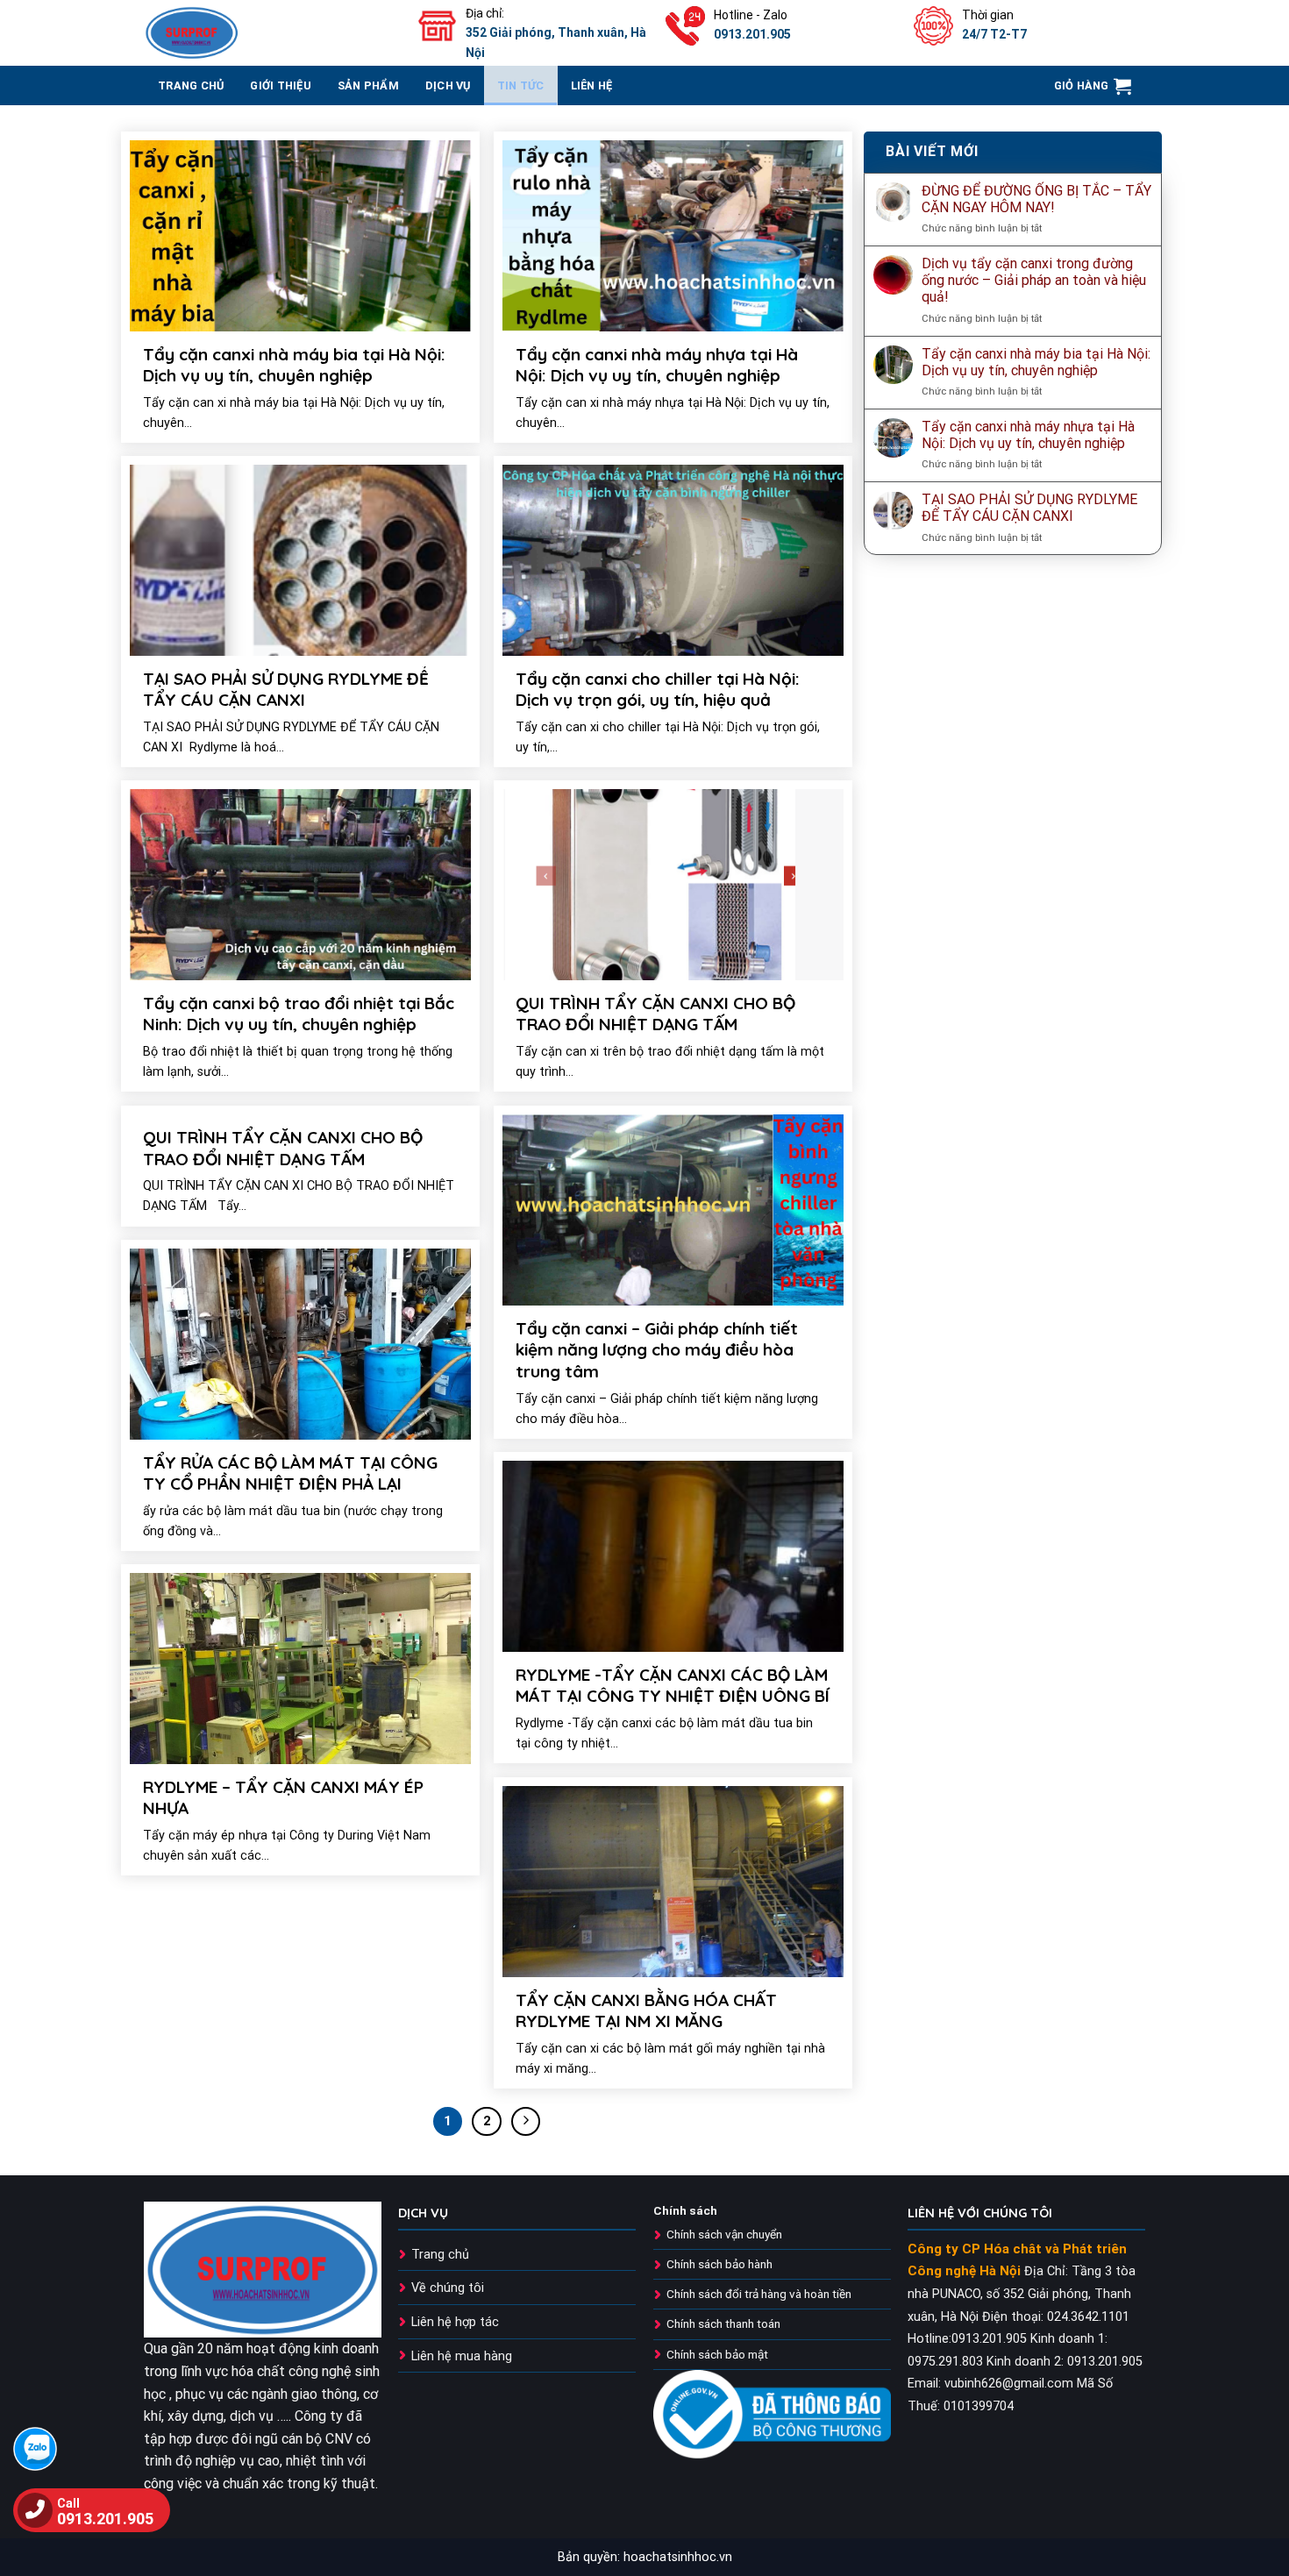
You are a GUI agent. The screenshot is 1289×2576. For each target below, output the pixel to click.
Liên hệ (592, 85)
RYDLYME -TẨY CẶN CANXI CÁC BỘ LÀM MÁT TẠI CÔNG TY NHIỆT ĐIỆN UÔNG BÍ (673, 1686)
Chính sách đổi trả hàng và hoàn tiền (759, 2294)
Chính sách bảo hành (719, 2264)
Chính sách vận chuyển (724, 2234)
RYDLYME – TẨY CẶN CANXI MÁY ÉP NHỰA (283, 1798)
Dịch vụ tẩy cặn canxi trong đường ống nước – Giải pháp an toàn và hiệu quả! (1034, 280)
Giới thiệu (281, 85)
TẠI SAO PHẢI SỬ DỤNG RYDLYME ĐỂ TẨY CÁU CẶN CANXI (286, 690)
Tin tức (521, 85)
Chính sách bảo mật (717, 2354)
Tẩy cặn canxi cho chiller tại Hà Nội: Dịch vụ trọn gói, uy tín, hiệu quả (658, 690)
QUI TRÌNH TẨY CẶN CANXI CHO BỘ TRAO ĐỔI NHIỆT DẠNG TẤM (655, 1014)
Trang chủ (440, 2255)
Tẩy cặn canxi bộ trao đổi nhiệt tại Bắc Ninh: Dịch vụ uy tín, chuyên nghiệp (299, 1014)
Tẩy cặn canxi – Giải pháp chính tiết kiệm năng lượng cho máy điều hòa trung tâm (657, 1350)
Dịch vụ (448, 85)
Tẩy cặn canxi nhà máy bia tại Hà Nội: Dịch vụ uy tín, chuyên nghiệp (294, 365)
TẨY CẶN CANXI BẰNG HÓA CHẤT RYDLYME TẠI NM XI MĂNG (646, 2011)
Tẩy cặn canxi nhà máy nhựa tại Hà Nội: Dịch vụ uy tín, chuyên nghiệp (657, 365)
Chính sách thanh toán (723, 2323)
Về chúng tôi (448, 2288)
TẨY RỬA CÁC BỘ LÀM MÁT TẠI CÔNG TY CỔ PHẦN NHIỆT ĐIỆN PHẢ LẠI (290, 1473)
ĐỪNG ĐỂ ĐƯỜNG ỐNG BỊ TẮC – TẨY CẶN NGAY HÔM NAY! (1036, 199)
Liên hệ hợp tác (455, 2322)
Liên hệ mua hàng (462, 2356)
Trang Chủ (191, 85)
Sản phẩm (368, 85)
